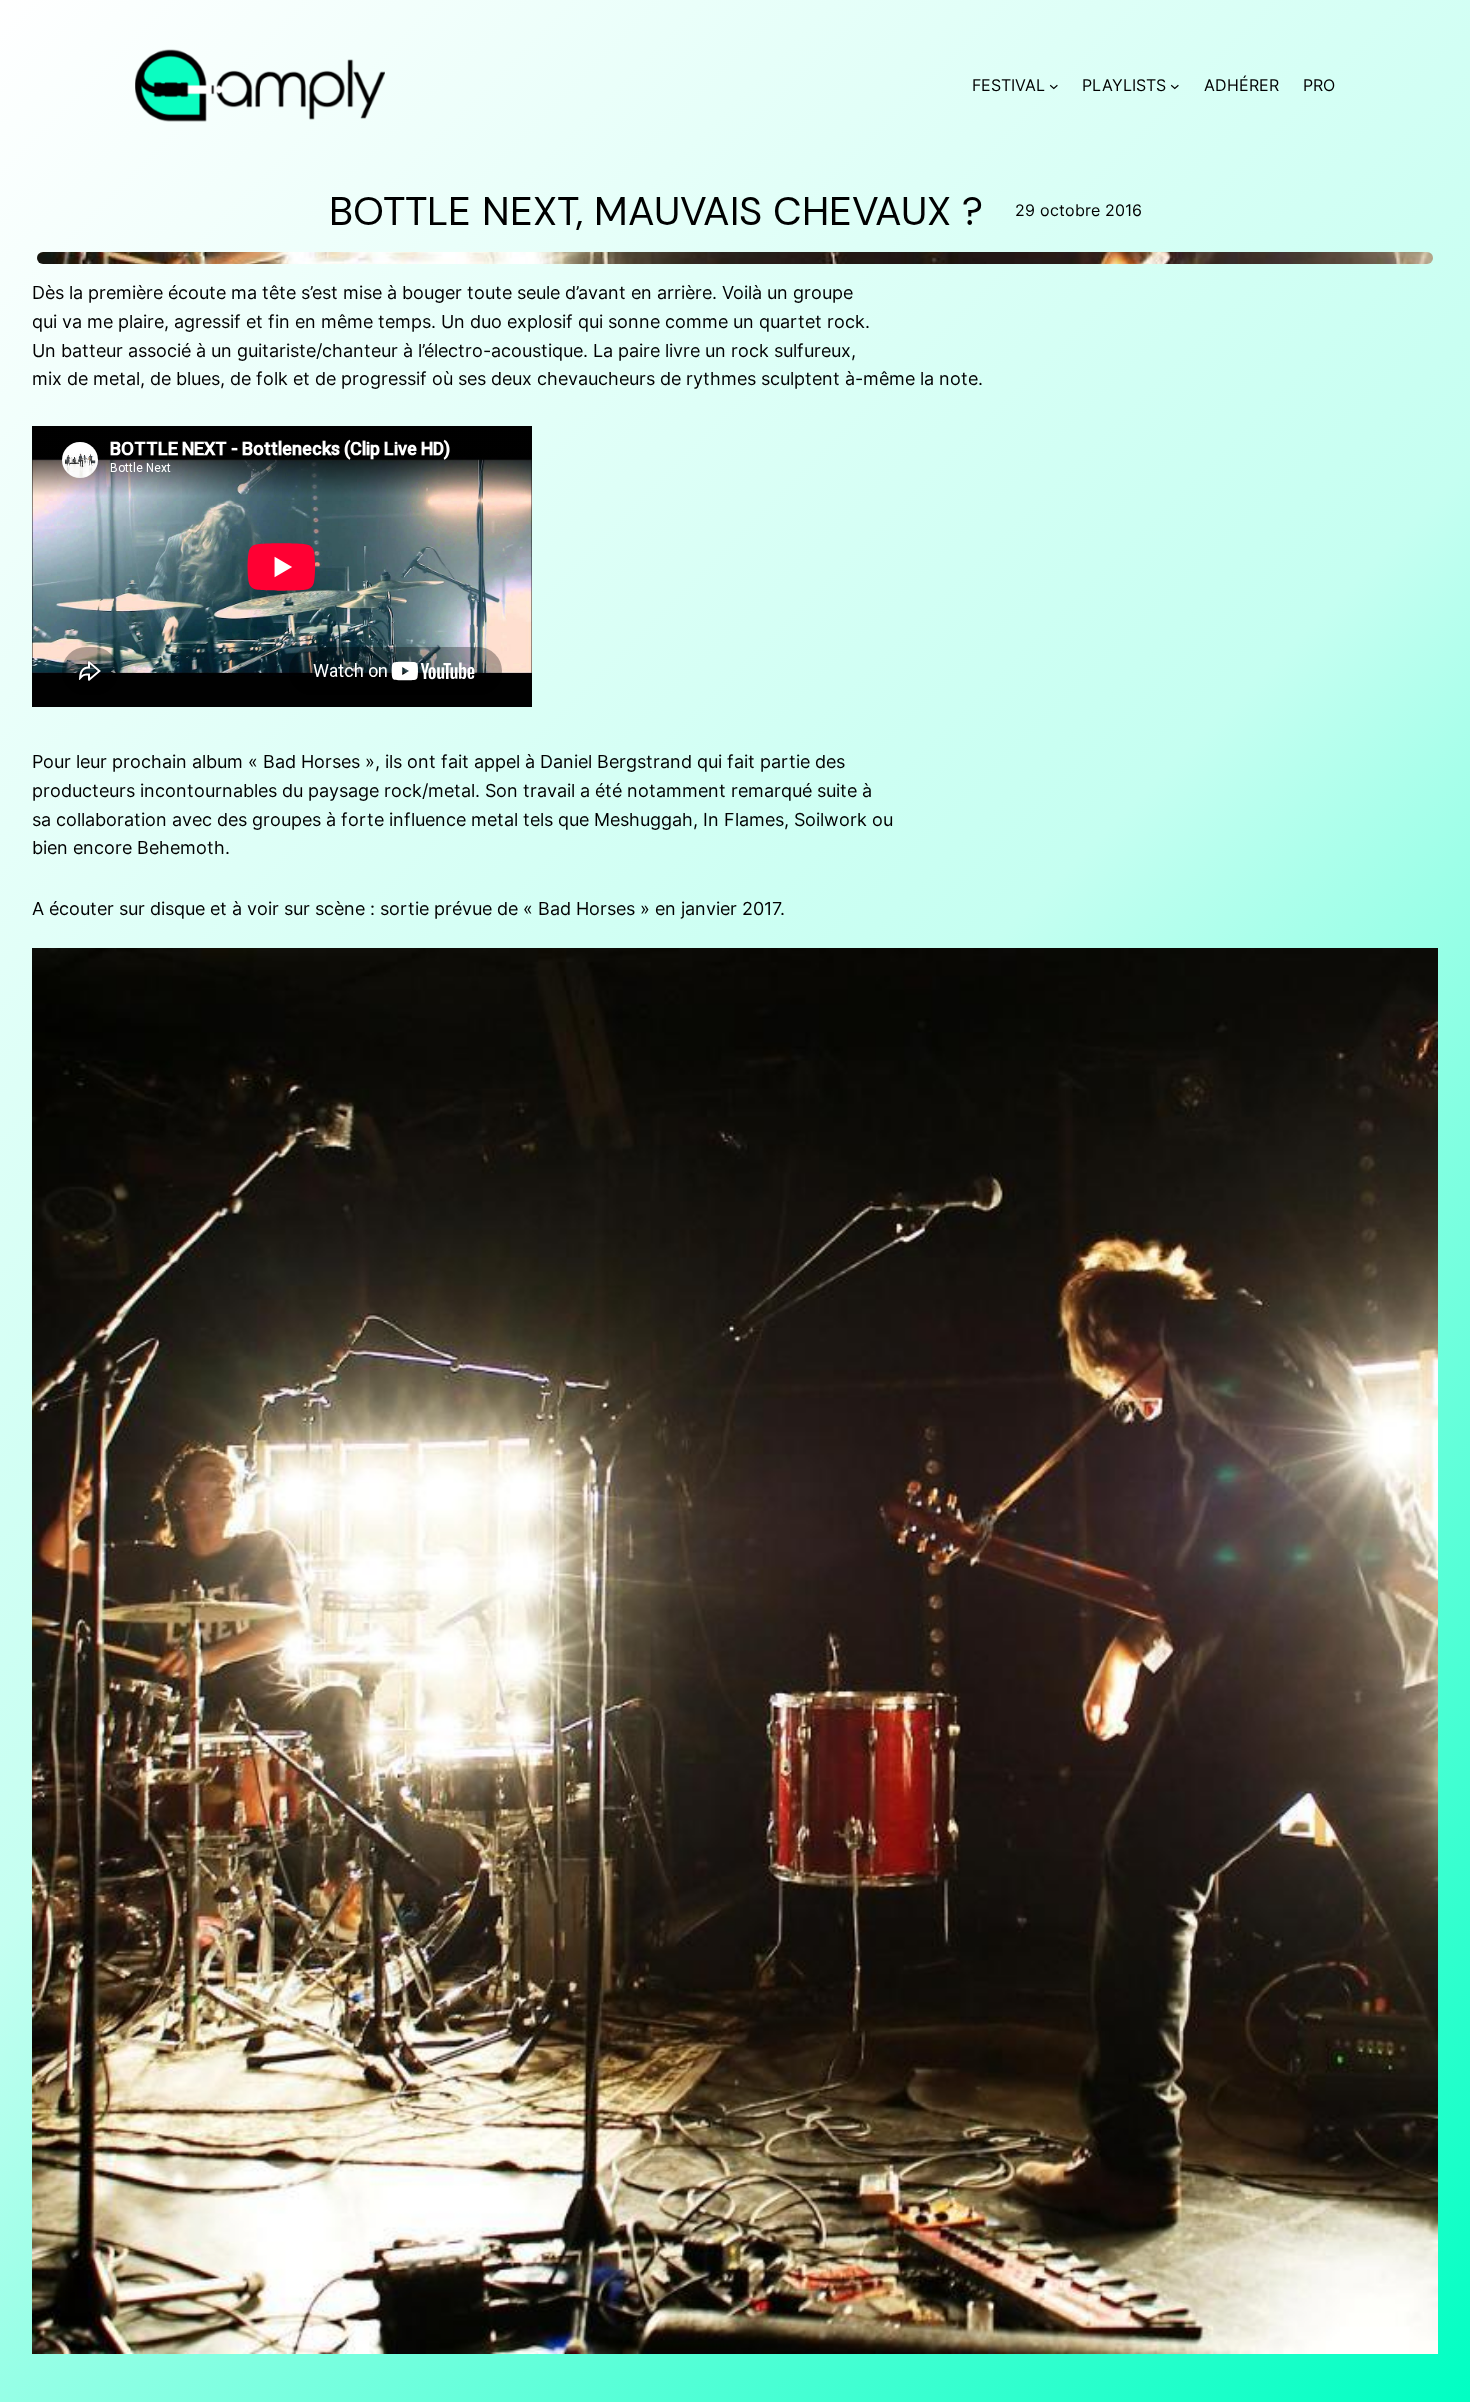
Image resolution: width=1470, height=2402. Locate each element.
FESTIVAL (1008, 85)
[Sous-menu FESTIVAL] (1054, 86)
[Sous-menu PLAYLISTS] (1175, 86)
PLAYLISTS (1124, 85)
